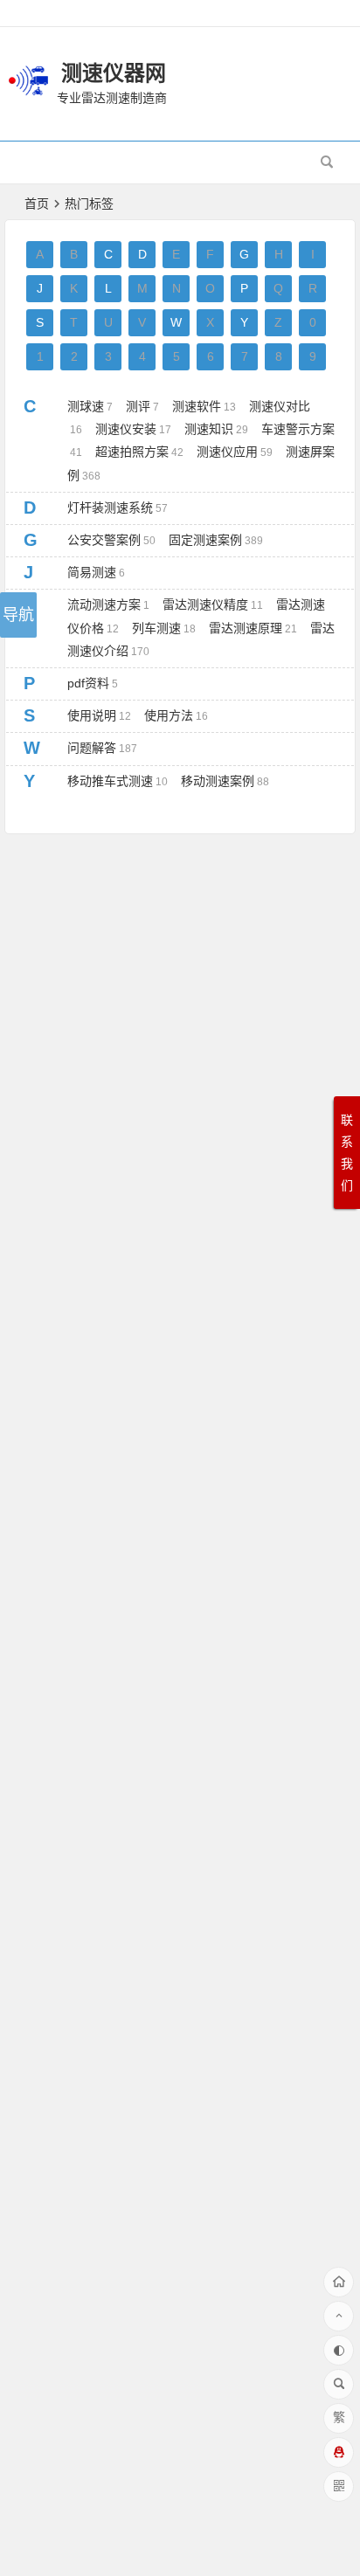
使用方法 (176, 715)
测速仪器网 (114, 73)
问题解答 (102, 748)
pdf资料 (93, 683)
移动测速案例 (225, 781)
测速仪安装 (133, 429)
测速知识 (216, 429)
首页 (37, 204)
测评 (142, 406)
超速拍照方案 (139, 452)
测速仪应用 (235, 452)
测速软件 (204, 406)
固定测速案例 (216, 540)
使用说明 (99, 715)
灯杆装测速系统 (118, 508)
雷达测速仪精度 (213, 604)
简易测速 (96, 572)
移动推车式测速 (118, 781)
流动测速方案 (108, 604)
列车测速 (164, 628)
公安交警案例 (111, 540)
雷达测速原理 (253, 628)
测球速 (90, 406)
